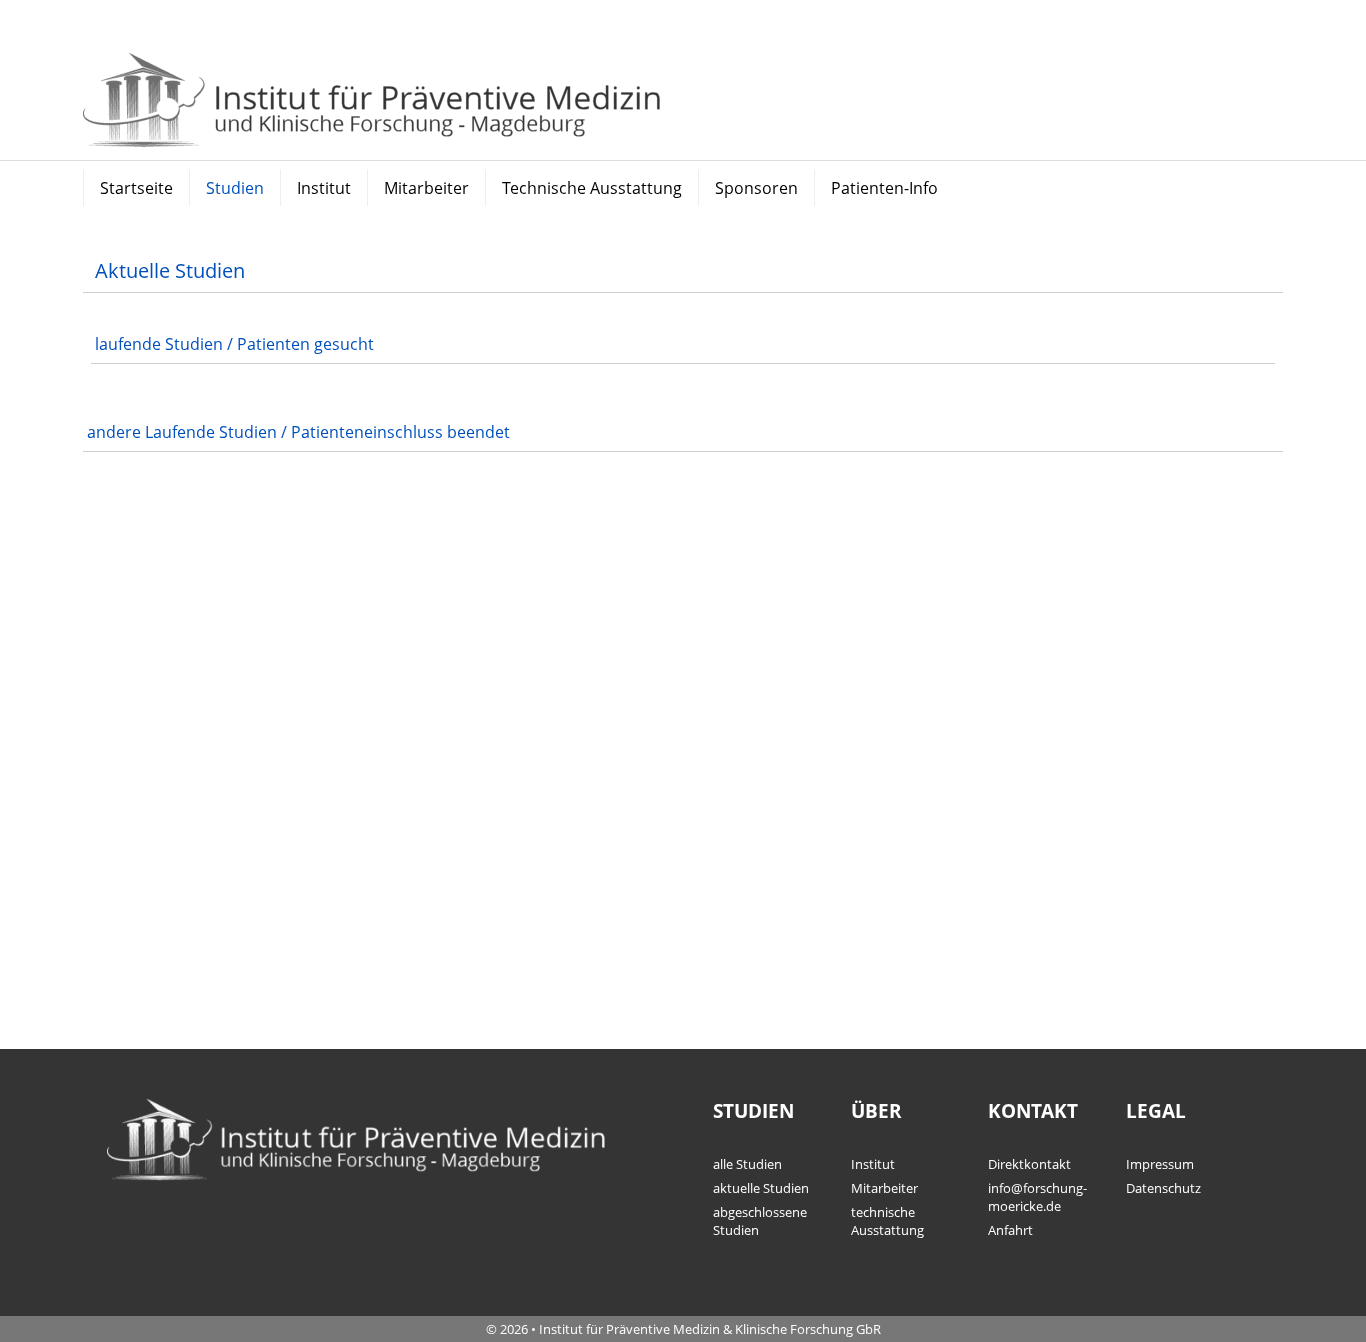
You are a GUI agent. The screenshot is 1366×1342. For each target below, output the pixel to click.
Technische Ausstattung (592, 188)
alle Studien (747, 1164)
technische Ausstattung (887, 1221)
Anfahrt (1010, 1230)
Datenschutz (1163, 1188)
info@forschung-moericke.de (1037, 1197)
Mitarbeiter (426, 188)
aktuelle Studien (761, 1188)
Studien (235, 188)
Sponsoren (756, 188)
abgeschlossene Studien (760, 1221)
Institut (324, 188)
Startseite (136, 188)
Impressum (1160, 1164)
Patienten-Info (884, 188)
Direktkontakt (1029, 1164)
